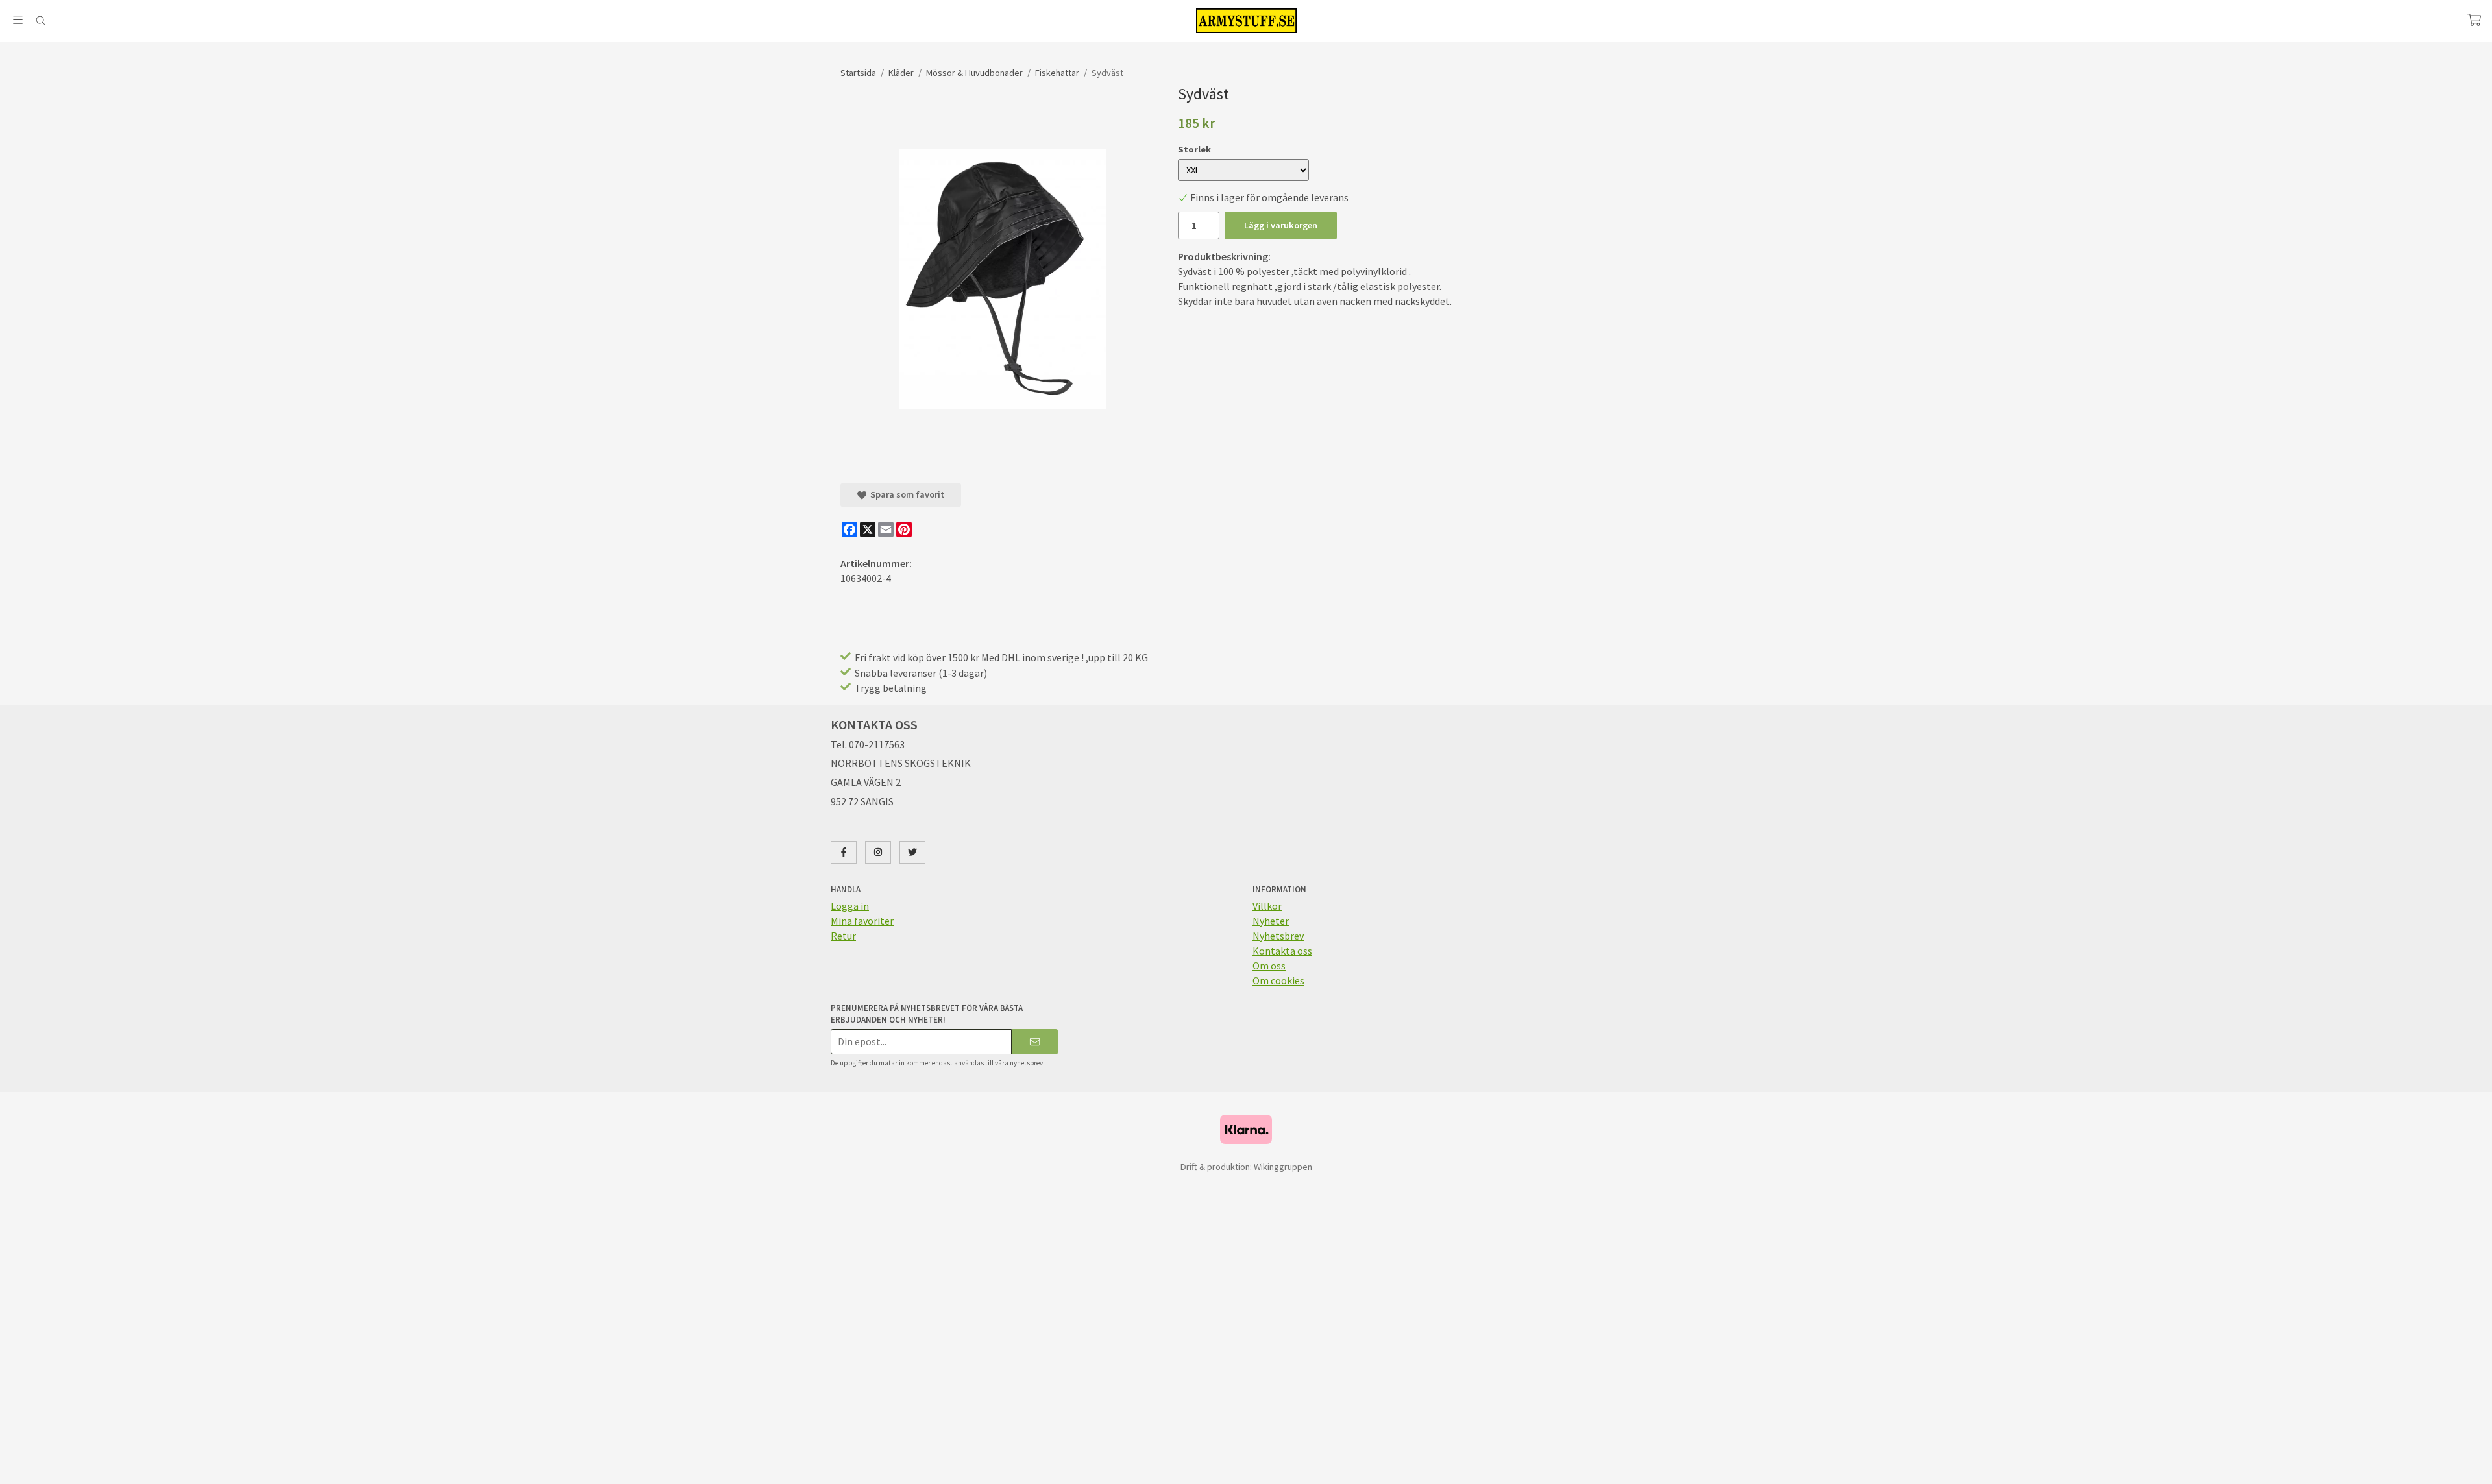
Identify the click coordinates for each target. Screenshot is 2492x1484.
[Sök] (41, 21)
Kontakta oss (1282, 951)
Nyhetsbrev (1278, 936)
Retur (843, 936)
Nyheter (1271, 921)
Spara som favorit (905, 494)
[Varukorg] (2474, 20)
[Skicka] (1035, 1042)
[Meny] (18, 20)
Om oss (1269, 966)
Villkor (1267, 906)
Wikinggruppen (1283, 1167)
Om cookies (1278, 980)
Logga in (850, 906)
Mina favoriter (862, 921)
